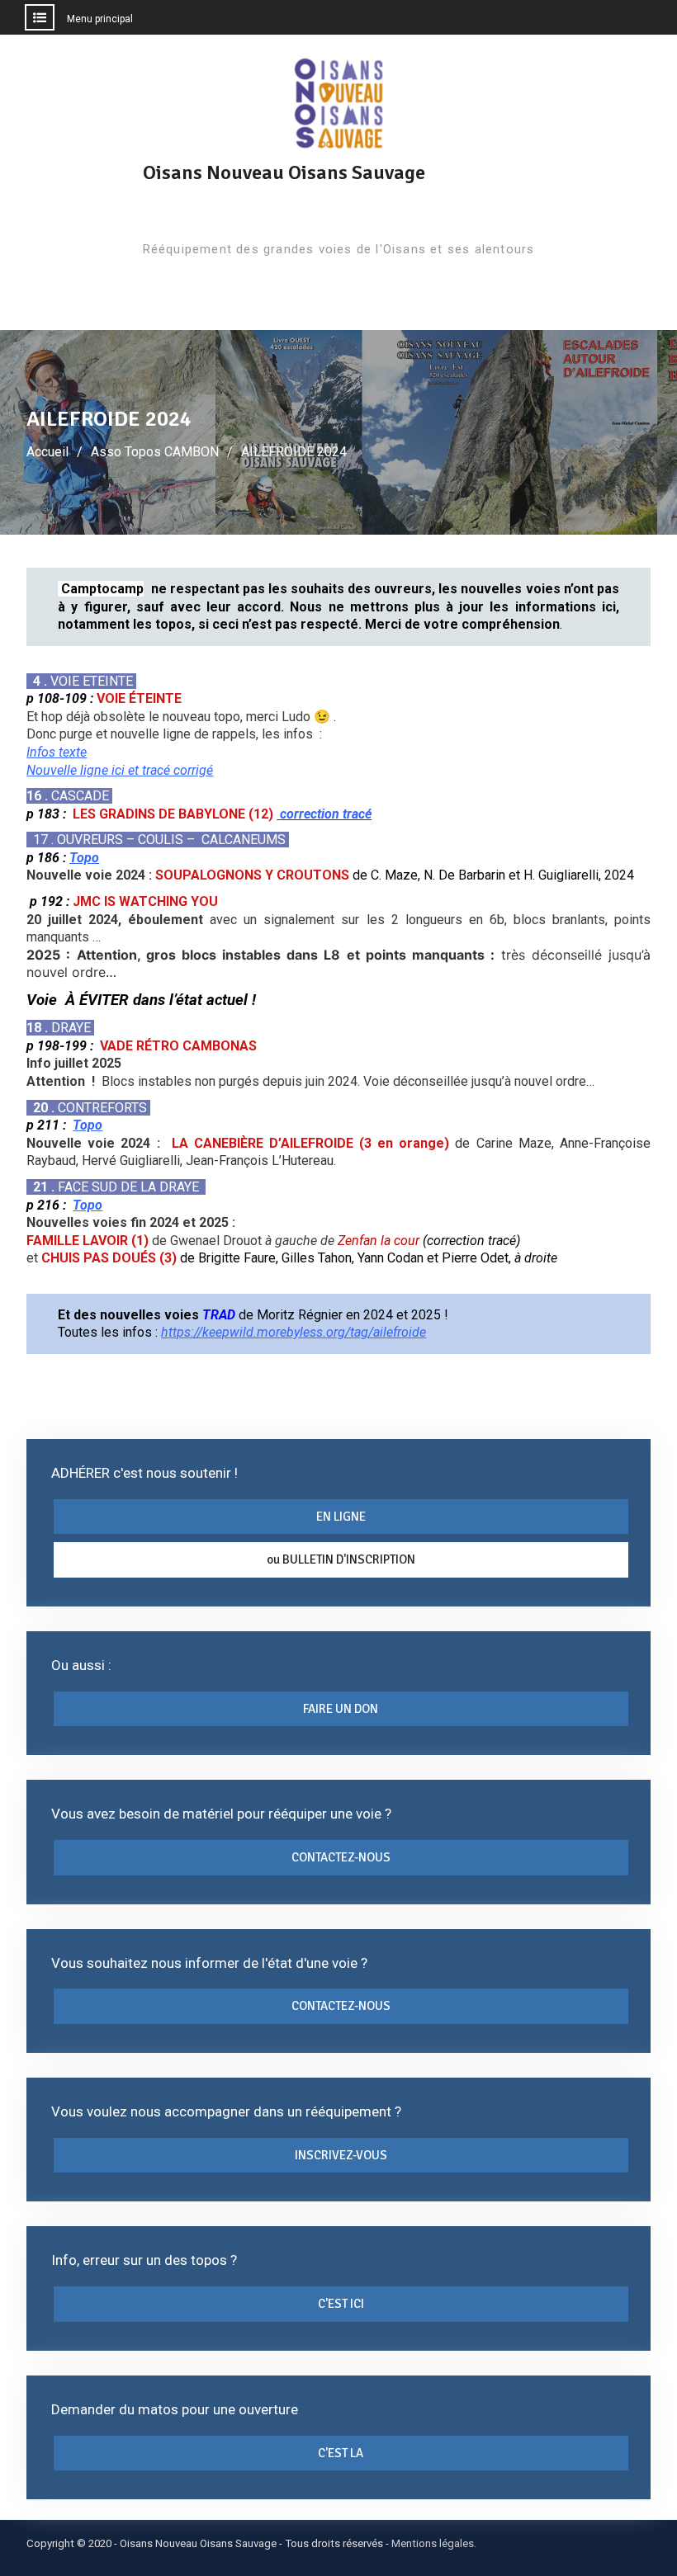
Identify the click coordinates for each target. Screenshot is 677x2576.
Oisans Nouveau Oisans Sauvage (284, 172)
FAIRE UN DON (341, 1709)
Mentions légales (433, 2543)
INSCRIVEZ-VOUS (341, 2155)
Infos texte (57, 752)
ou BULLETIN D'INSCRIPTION (341, 1559)
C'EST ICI (341, 2304)
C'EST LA (341, 2453)
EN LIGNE (341, 1517)
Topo (84, 858)
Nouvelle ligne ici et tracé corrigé (120, 770)
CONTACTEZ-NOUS (341, 1857)
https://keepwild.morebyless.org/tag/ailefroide (294, 1332)
